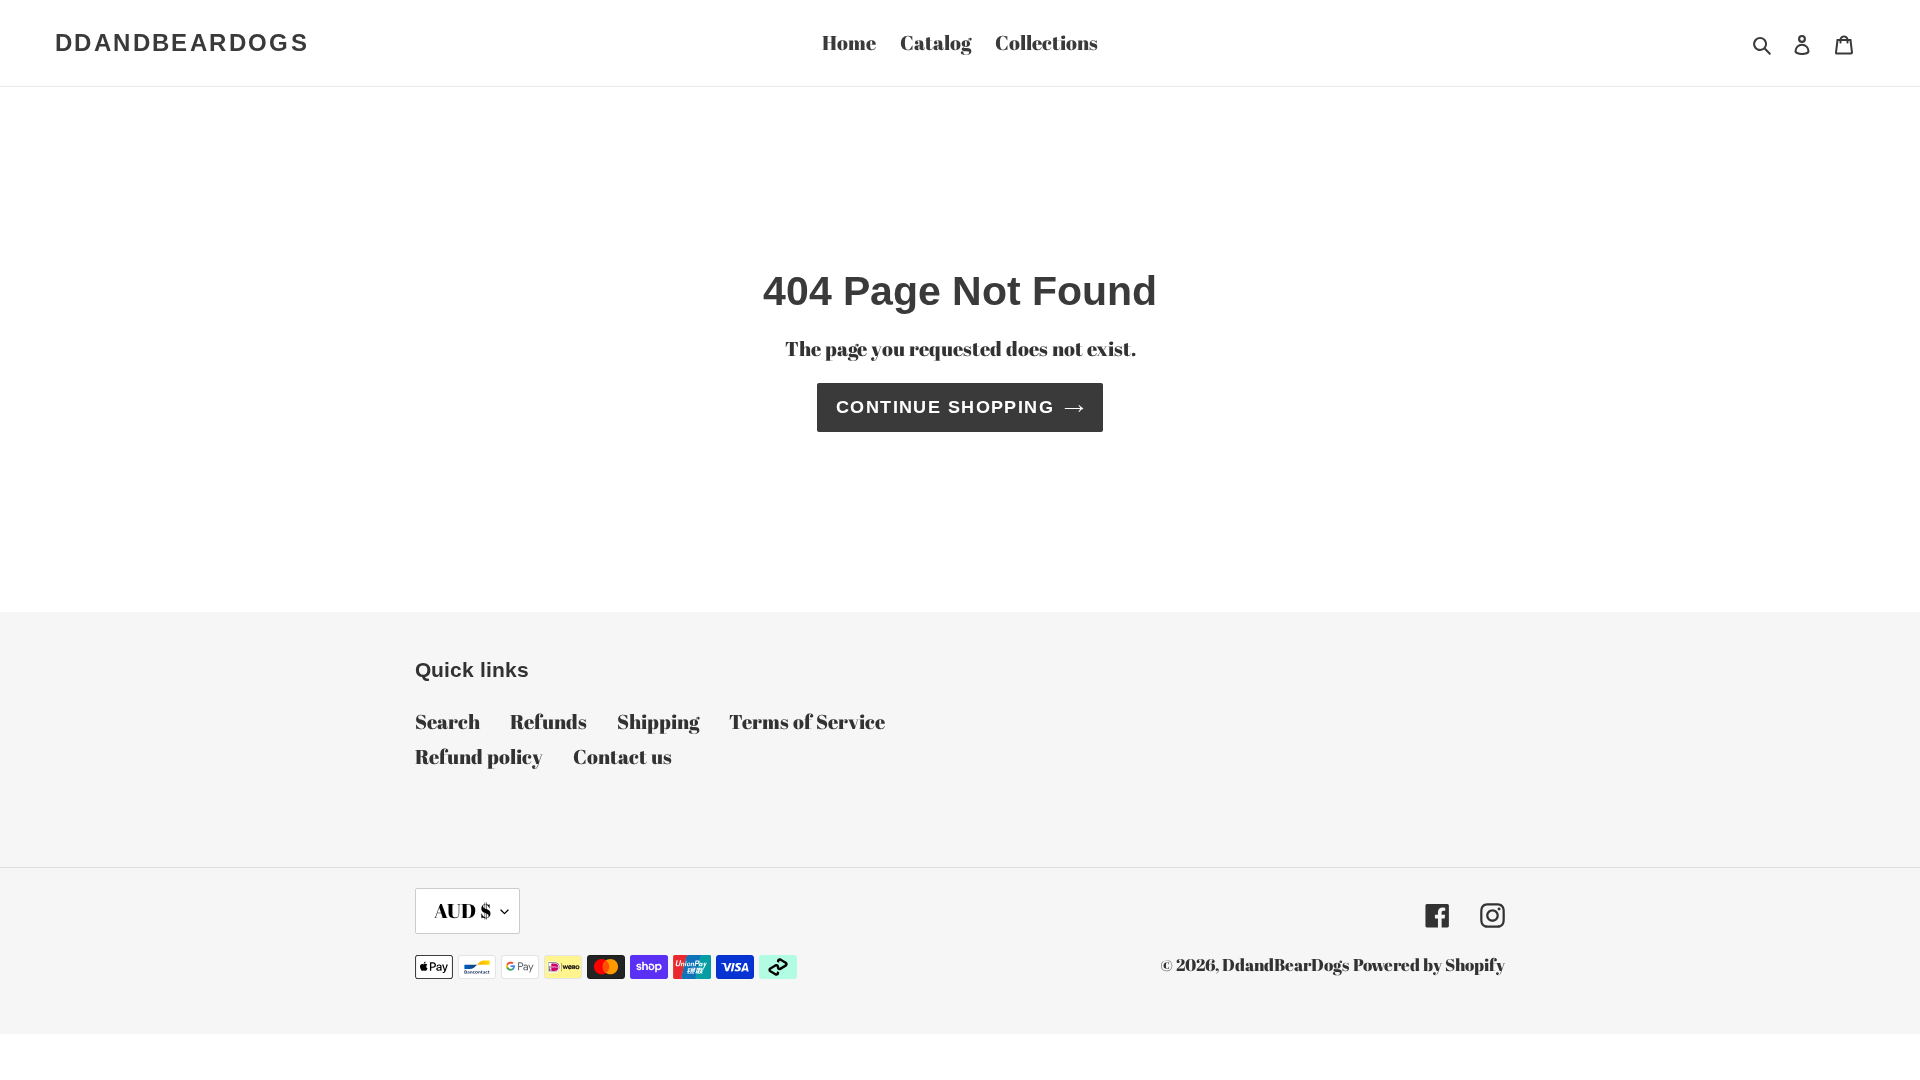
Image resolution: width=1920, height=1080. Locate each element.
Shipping (658, 721)
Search (447, 721)
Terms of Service (807, 721)
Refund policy (479, 756)
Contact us (622, 756)
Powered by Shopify (1429, 964)
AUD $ (462, 910)
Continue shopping (945, 407)
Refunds (548, 721)
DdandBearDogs (182, 42)
